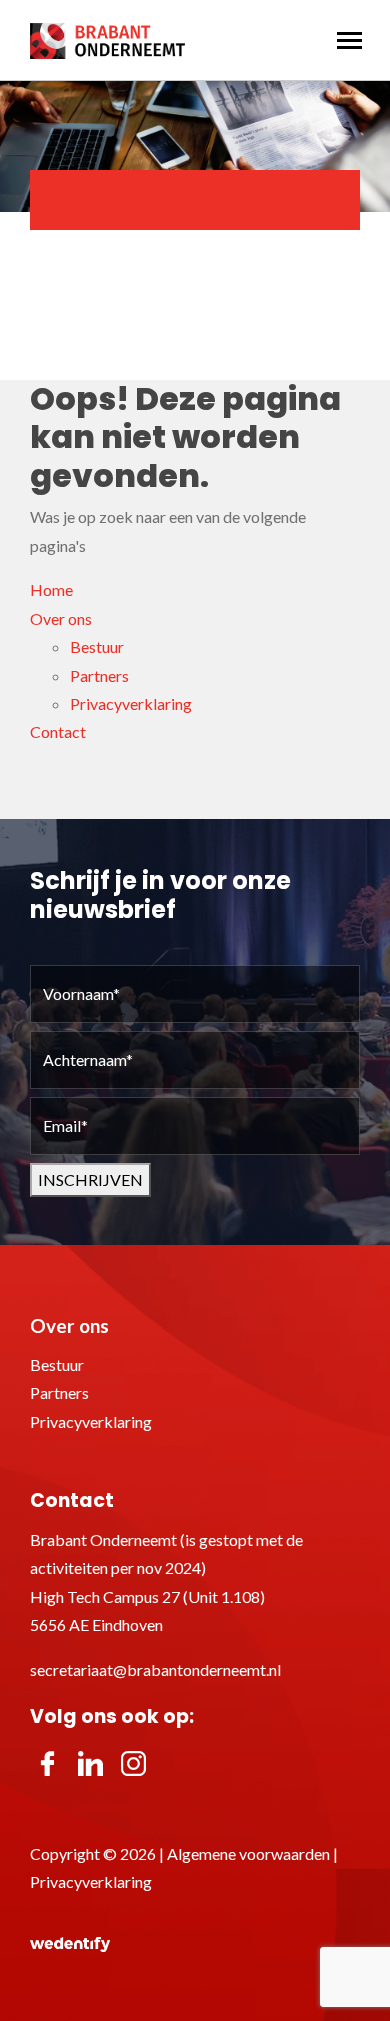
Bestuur (97, 646)
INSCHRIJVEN (90, 1179)
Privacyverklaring (131, 703)
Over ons (61, 618)
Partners (99, 675)
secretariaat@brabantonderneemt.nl (155, 1669)
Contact (58, 731)
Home (51, 589)
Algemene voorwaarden (248, 1853)
